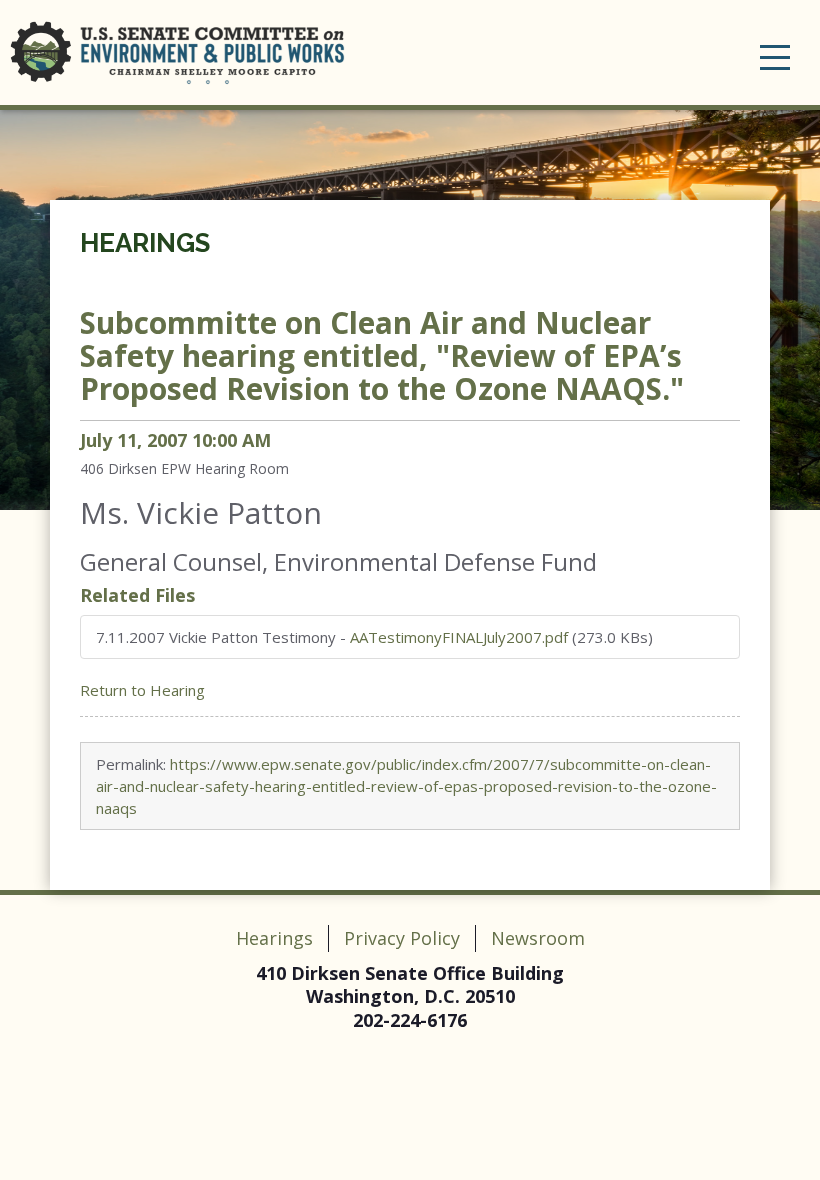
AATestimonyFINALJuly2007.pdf (459, 637)
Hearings (145, 243)
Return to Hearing (142, 690)
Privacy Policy (402, 938)
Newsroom (538, 938)
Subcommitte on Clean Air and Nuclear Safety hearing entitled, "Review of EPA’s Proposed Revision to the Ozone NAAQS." (382, 355)
